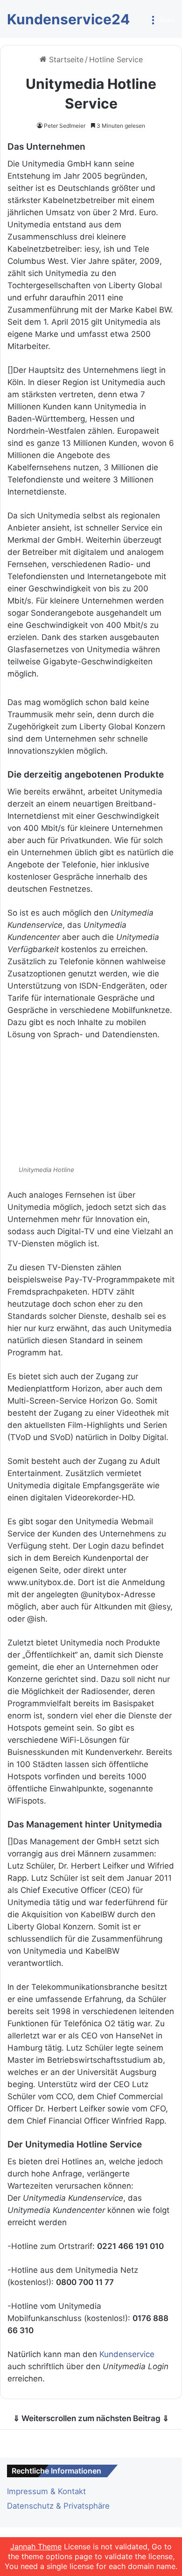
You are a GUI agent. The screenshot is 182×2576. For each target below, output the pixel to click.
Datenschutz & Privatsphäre (58, 2506)
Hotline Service (116, 59)
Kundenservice (127, 2354)
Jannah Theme (36, 2547)
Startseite (65, 59)
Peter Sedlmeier (65, 126)
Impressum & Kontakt (46, 2491)
